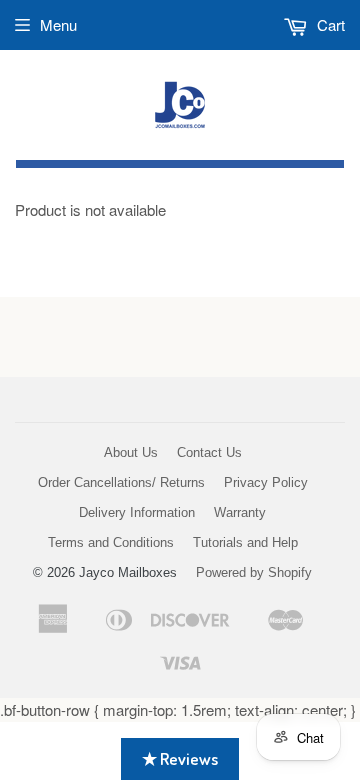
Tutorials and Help (245, 542)
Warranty (240, 512)
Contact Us (209, 452)
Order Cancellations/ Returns (121, 482)
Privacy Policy (266, 482)
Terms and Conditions (111, 542)
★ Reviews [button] (180, 758)
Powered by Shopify (254, 572)
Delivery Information (137, 512)
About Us (131, 452)
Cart (329, 24)
